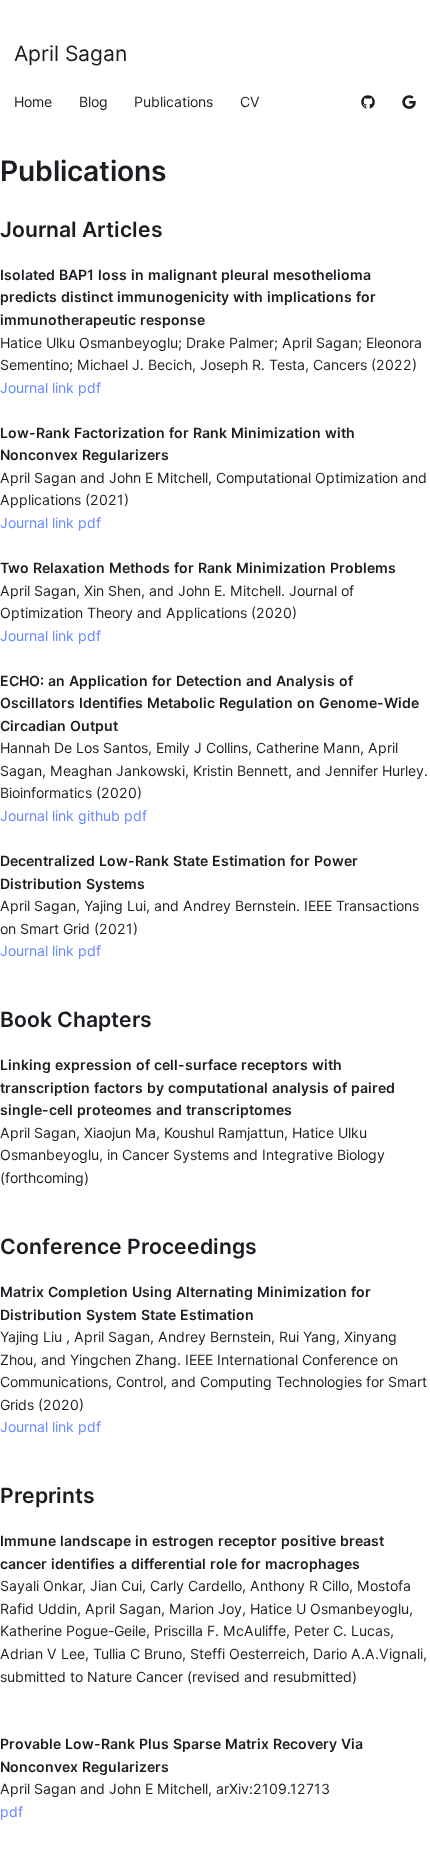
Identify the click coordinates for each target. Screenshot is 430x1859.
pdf (89, 387)
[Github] (368, 101)
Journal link (37, 387)
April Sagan (70, 53)
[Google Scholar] (409, 101)
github (101, 815)
